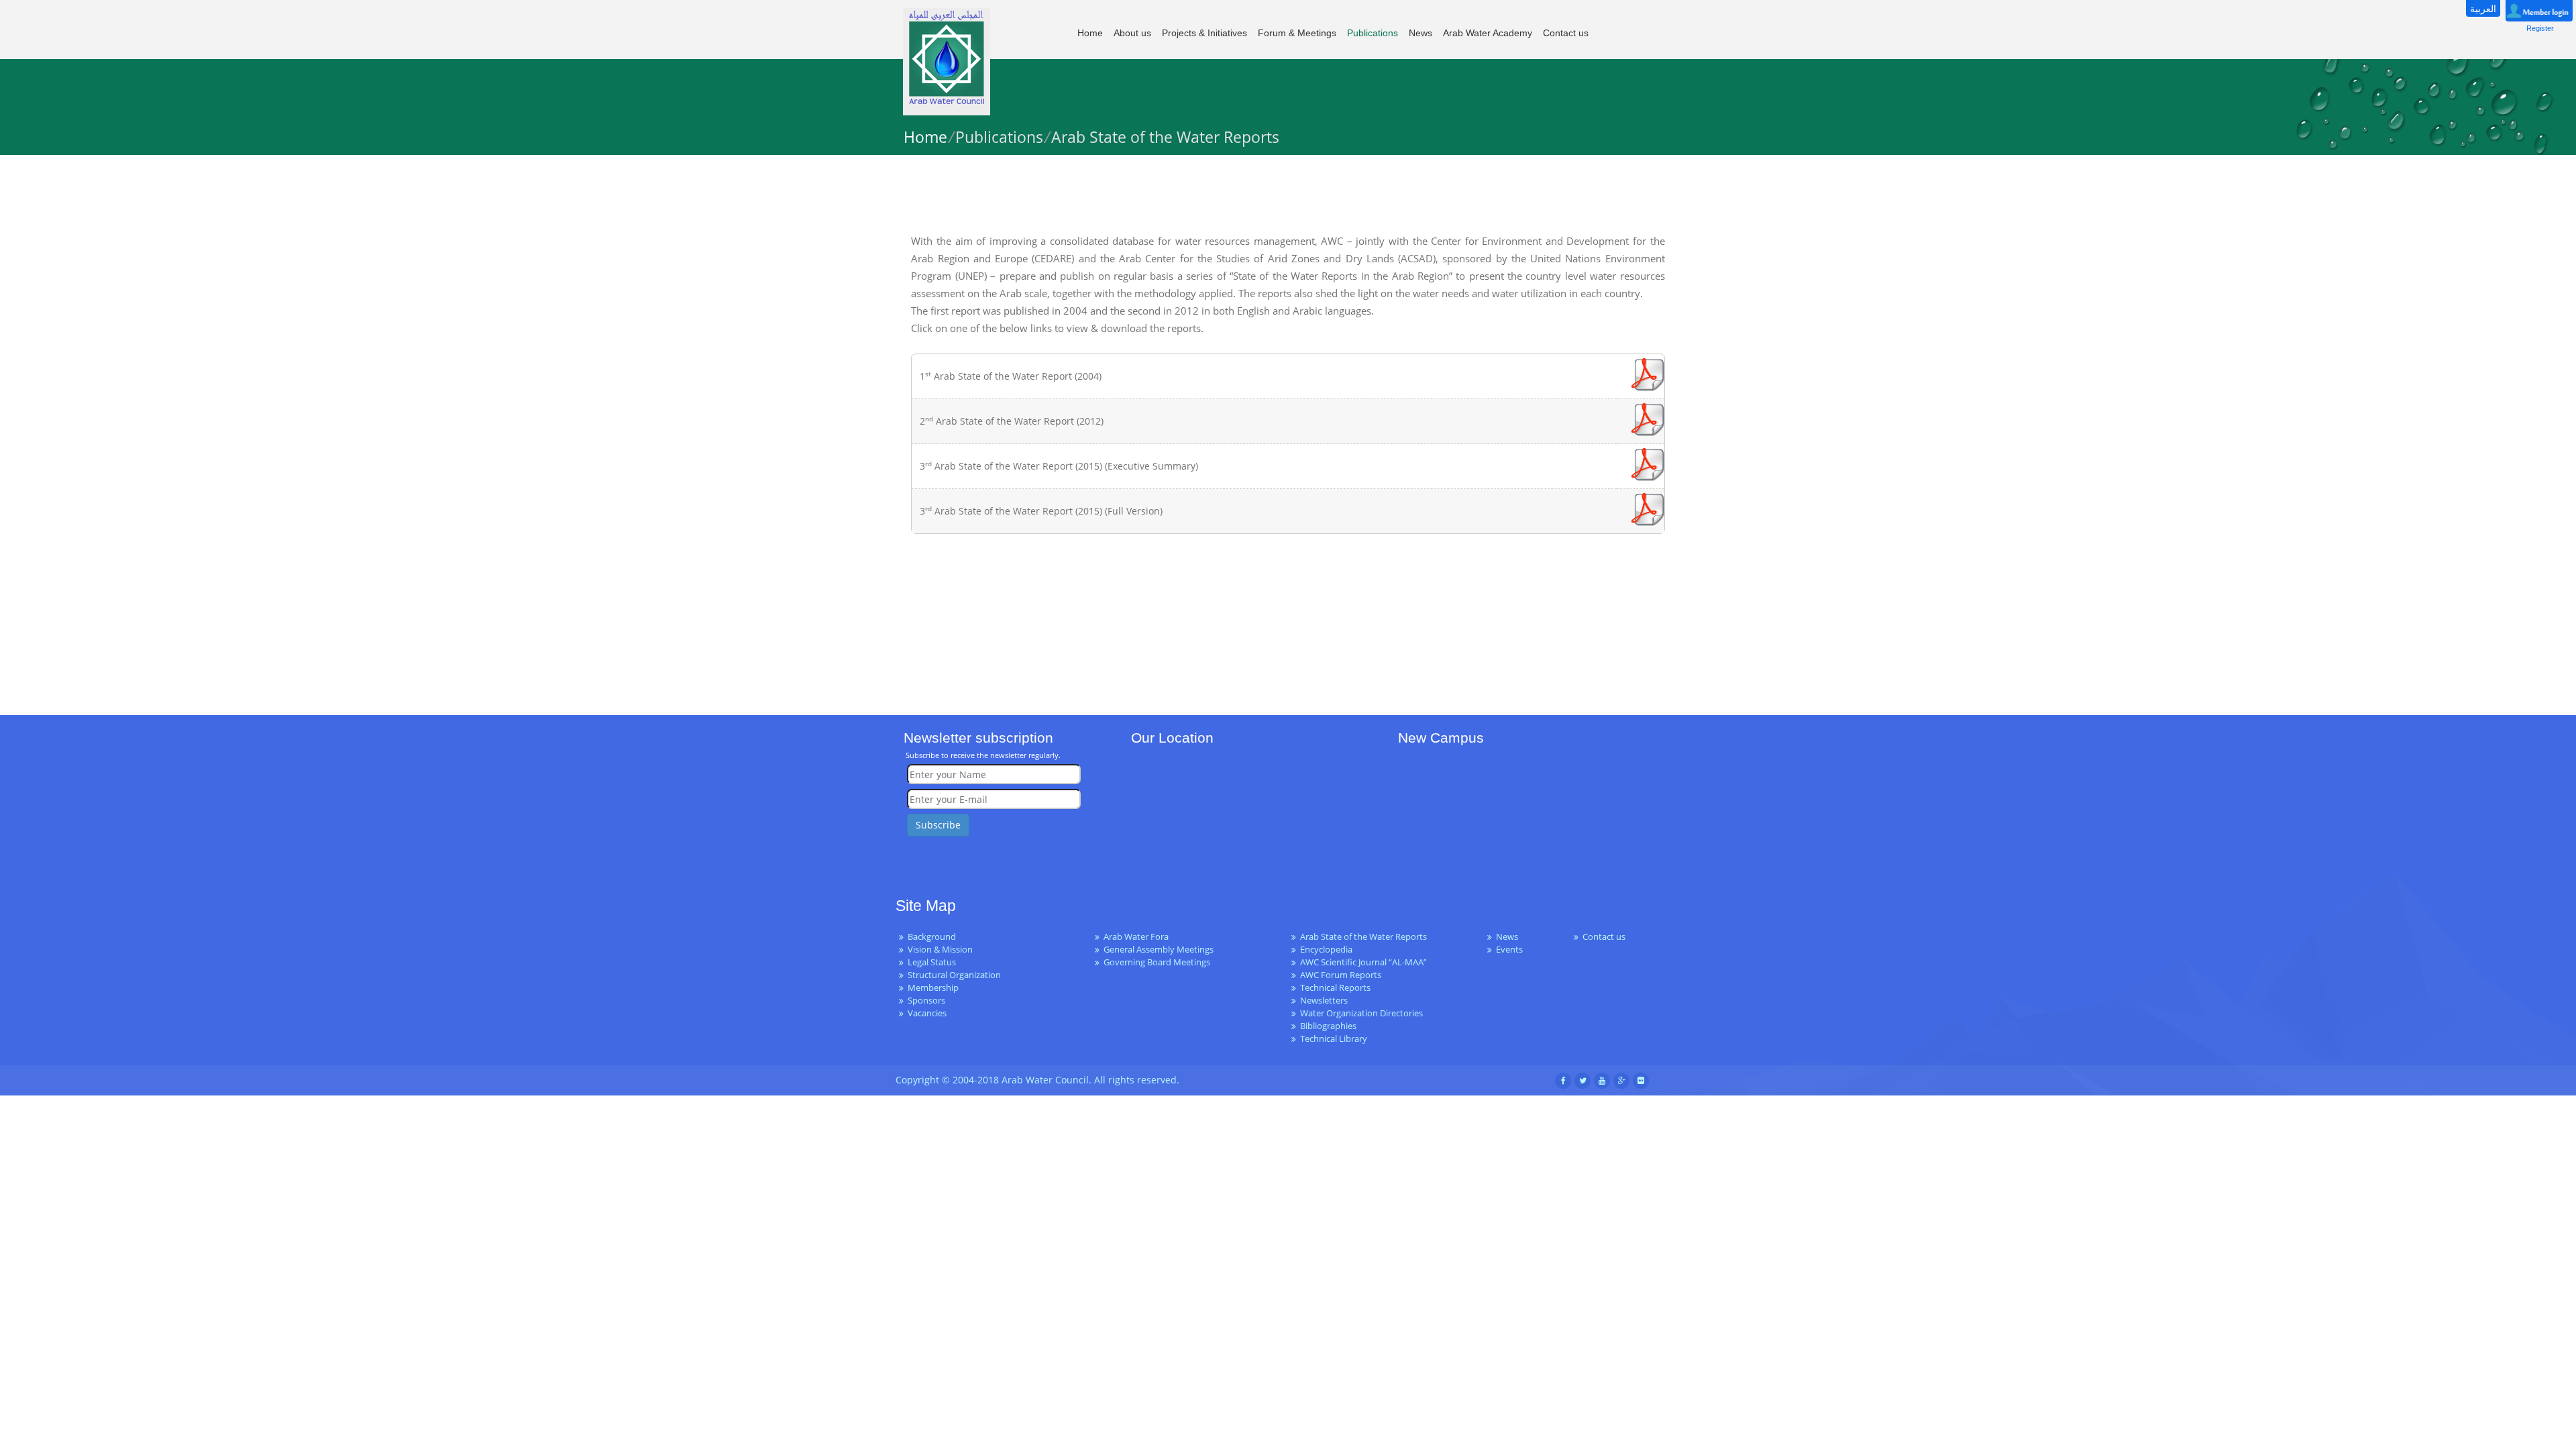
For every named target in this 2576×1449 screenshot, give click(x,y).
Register (2540, 28)
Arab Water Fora (1136, 937)
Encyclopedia (1326, 950)
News (1420, 33)
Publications (1373, 33)
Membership (933, 988)
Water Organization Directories (1361, 1013)
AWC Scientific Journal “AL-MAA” (1363, 962)
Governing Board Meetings (1157, 962)
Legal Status (932, 962)
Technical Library (1334, 1039)
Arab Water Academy (1488, 33)
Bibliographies (1328, 1026)
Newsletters (1324, 1001)
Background (932, 937)
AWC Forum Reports (1341, 975)
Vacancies (927, 1013)
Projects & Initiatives (1204, 33)
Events (1509, 950)
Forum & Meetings (1297, 33)
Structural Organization (954, 975)
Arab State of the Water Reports (1363, 937)
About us (1132, 33)
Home (1090, 33)
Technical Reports (1335, 988)
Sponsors (926, 1001)
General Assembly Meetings (1159, 950)
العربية (2483, 8)
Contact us (1566, 33)
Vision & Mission (940, 950)
